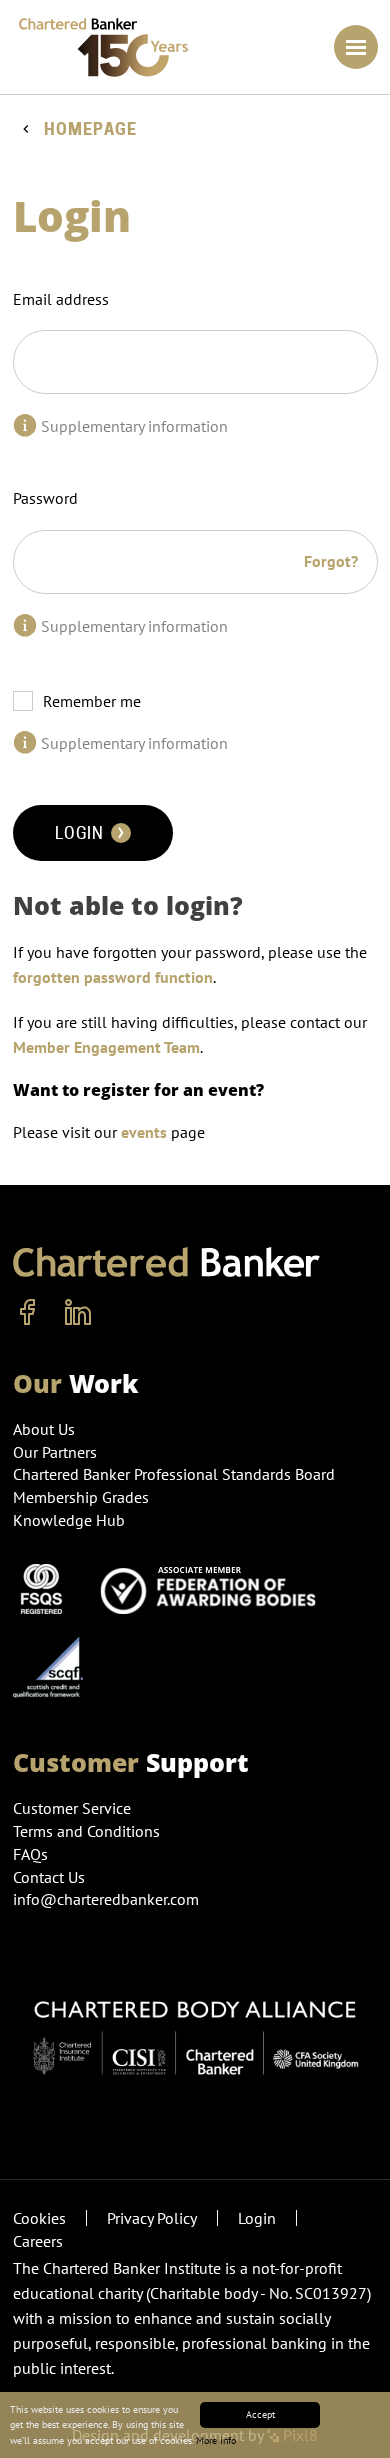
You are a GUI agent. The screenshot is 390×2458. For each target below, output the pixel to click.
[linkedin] (78, 1313)
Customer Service (72, 1808)
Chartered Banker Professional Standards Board (174, 1474)
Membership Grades (81, 1497)
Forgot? (331, 561)
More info (216, 2440)
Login (81, 833)
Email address (61, 299)
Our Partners (55, 1452)
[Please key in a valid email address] (25, 426)
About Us (44, 1429)
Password (45, 498)
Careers (38, 2241)
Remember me (92, 701)
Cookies (39, 2218)
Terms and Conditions (86, 1831)
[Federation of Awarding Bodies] (214, 1587)
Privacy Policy (152, 2218)
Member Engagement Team (106, 1047)
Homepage (90, 129)
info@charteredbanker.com (106, 1899)
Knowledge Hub (69, 1520)
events (144, 1132)
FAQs (30, 1854)
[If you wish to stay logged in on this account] (25, 743)
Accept (260, 2414)
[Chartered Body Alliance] (195, 2028)
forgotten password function (113, 977)
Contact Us (49, 1877)
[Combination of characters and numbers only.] (25, 626)
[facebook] (28, 1313)
